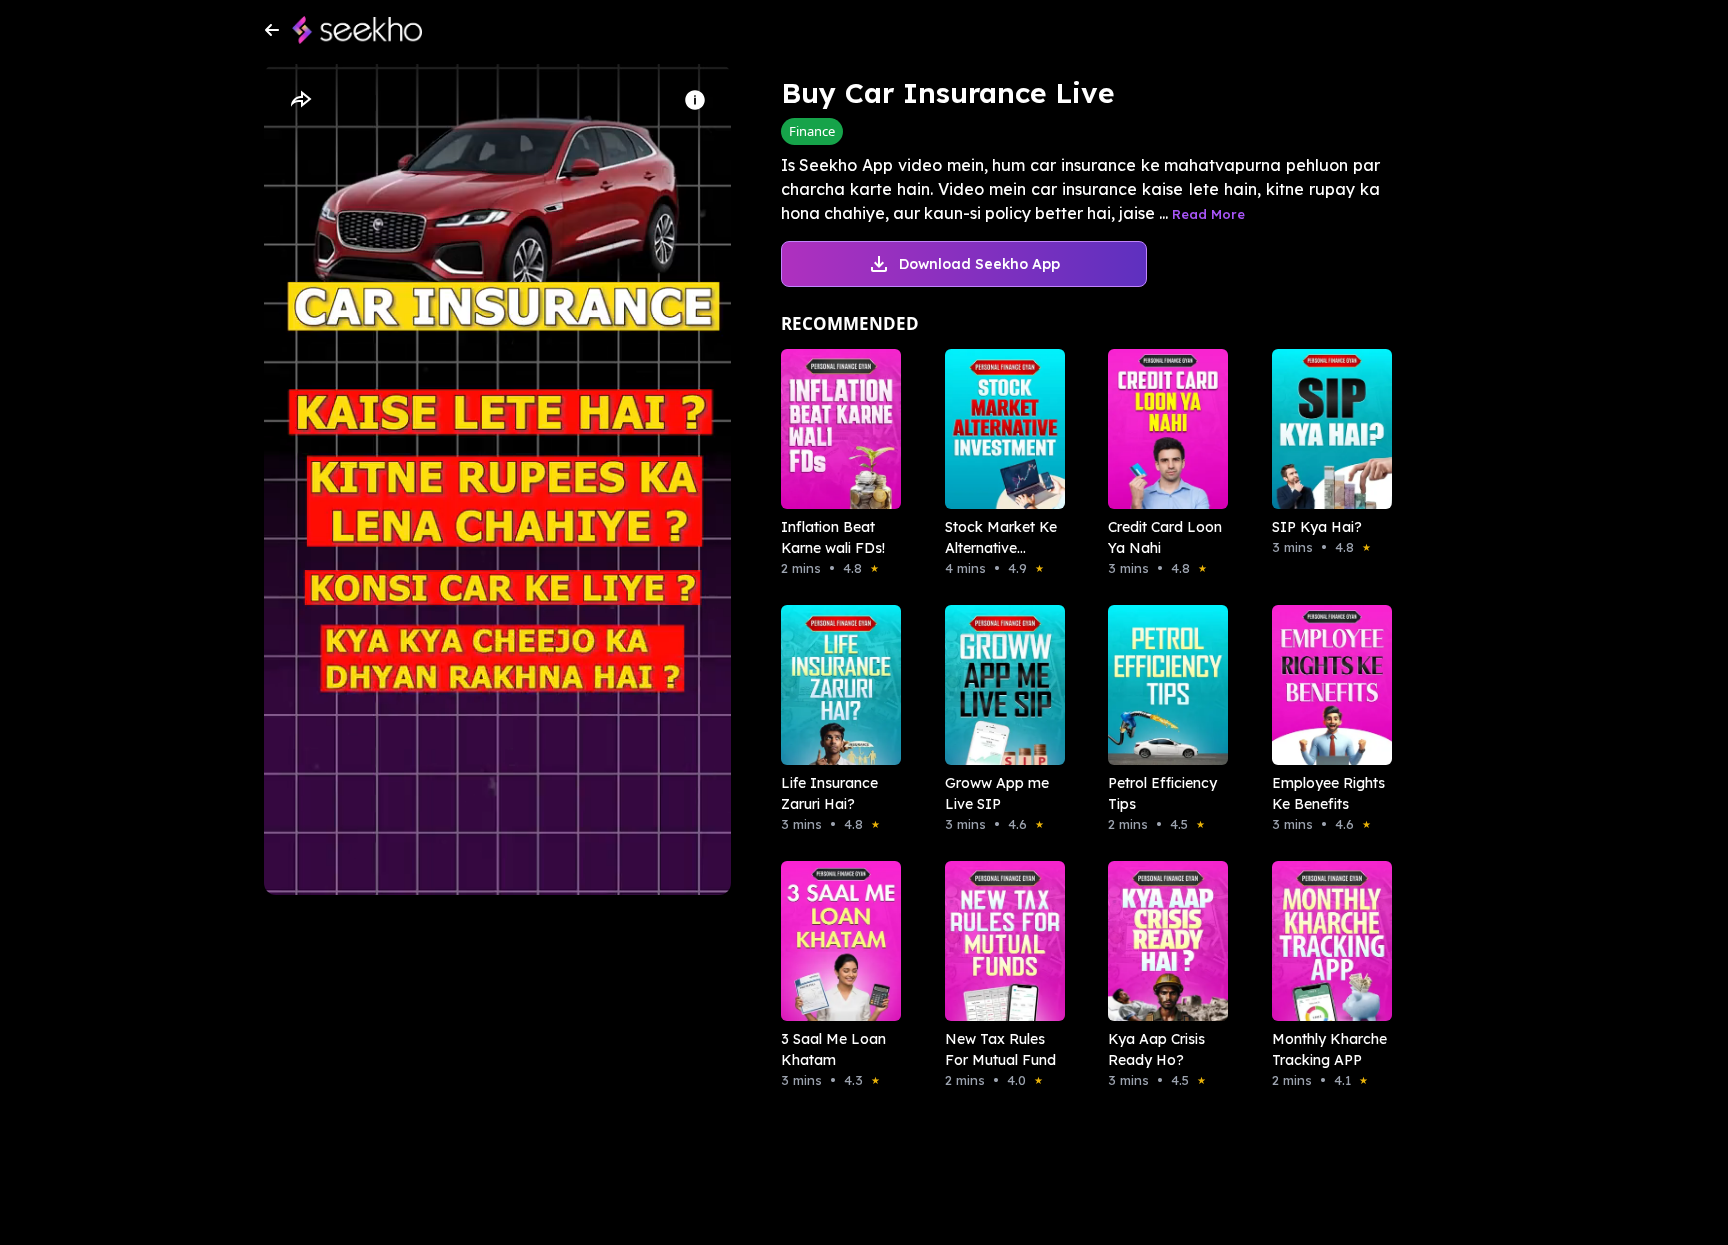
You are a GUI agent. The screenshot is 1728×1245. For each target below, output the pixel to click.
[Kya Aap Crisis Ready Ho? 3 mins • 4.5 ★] (1162, 941)
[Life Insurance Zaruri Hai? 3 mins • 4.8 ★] (835, 685)
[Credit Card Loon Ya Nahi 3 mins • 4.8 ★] (1162, 429)
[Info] (695, 100)
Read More (1208, 214)
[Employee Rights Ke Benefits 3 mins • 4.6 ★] (1326, 685)
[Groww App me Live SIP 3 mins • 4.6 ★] (999, 685)
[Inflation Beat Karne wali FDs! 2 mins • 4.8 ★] (835, 429)
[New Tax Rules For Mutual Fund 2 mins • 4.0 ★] (999, 941)
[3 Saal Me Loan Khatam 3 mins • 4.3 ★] (835, 941)
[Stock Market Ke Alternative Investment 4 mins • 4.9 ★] (999, 429)
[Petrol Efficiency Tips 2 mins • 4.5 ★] (1162, 685)
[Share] (300, 100)
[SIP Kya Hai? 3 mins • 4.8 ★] (1326, 429)
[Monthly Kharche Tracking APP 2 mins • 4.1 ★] (1326, 941)
